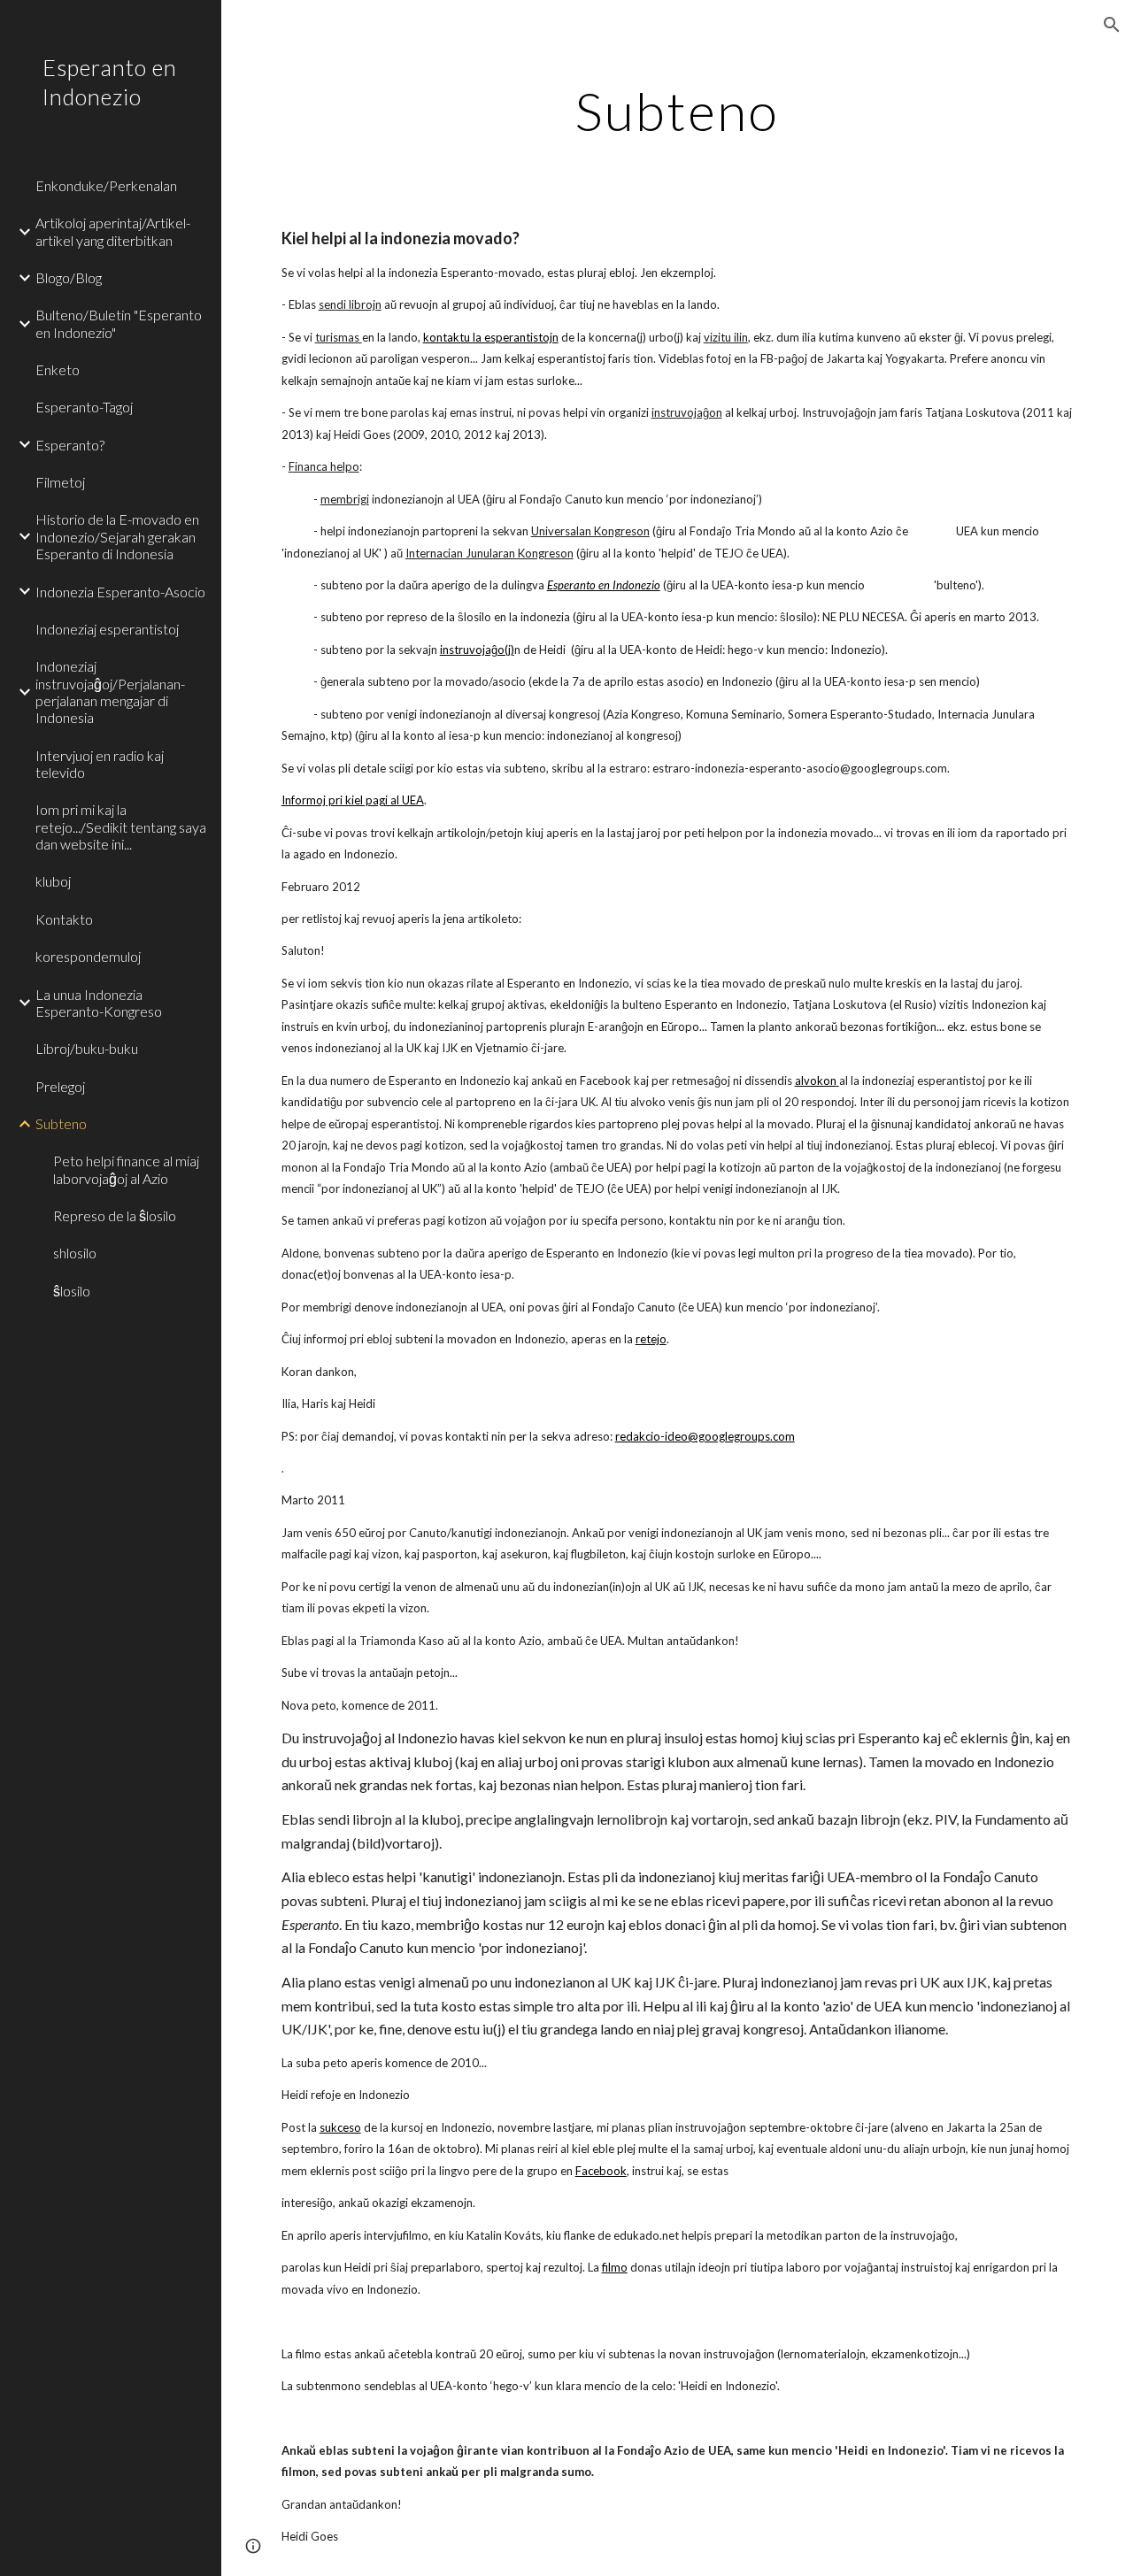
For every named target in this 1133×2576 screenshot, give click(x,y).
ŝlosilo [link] (72, 1291)
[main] (677, 111)
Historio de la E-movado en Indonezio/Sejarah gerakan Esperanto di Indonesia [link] (117, 536)
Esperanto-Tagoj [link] (84, 407)
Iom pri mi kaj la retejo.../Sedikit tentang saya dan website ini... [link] (121, 827)
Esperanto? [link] (70, 445)
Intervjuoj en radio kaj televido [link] (100, 764)
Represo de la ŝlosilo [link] (115, 1215)
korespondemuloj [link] (88, 956)
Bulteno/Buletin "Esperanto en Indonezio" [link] (119, 323)
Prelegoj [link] (60, 1086)
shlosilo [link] (75, 1253)
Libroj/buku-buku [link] (87, 1048)
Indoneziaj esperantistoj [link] (107, 629)
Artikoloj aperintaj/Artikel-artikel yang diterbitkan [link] (113, 231)
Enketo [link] (58, 369)
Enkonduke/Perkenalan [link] (106, 185)
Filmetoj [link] (60, 482)
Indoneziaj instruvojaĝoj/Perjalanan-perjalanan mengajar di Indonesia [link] (110, 692)
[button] (1112, 25)
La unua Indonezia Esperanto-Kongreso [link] (99, 1003)
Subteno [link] (61, 1123)
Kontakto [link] (64, 919)
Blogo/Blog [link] (69, 277)
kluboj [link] (53, 881)
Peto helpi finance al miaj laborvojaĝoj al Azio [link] (126, 1169)
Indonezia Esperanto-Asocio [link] (120, 592)
